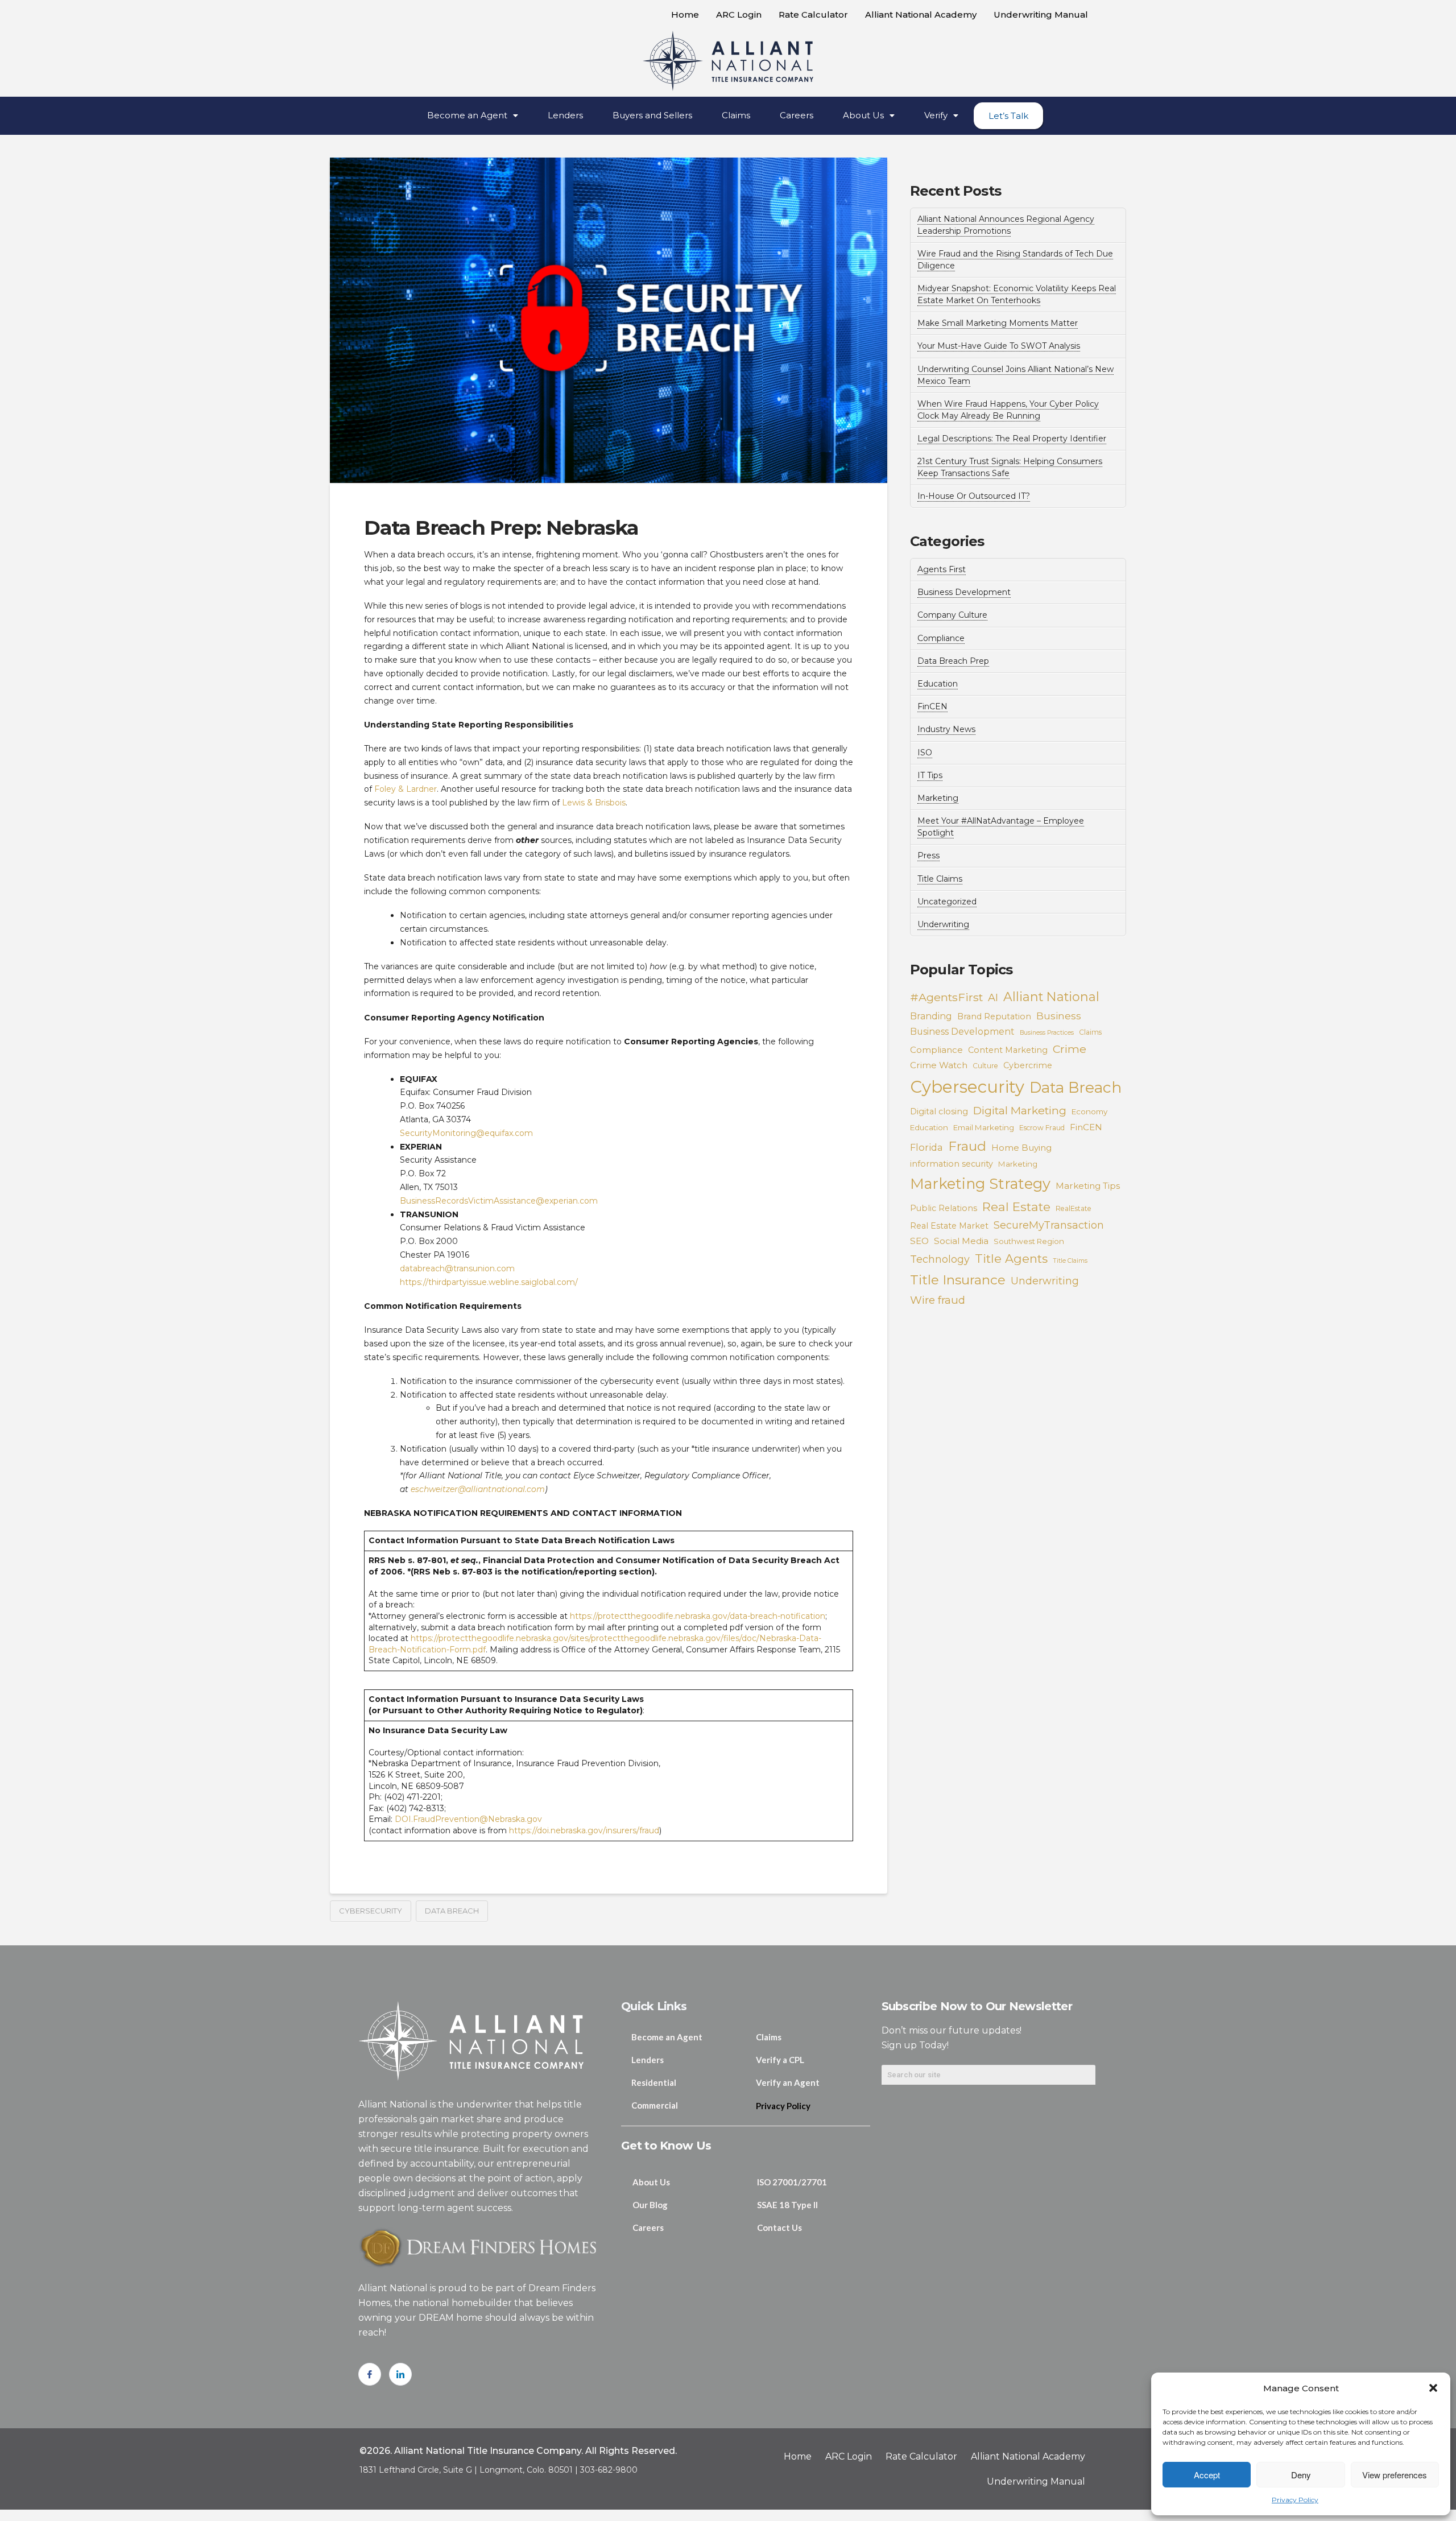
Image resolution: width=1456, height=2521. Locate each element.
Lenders (565, 115)
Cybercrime (1028, 1065)
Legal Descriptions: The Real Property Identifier (1012, 439)
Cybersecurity (371, 1911)
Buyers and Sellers (652, 115)
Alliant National (1051, 997)
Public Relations (944, 1208)
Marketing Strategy (980, 1183)
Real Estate (1016, 1206)
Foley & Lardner (406, 789)
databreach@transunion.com (457, 1268)
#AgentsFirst (946, 997)
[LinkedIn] (400, 2374)
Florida (926, 1147)
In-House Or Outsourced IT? (974, 496)
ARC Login (739, 15)
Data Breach (452, 1911)
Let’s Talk (1008, 116)
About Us (863, 115)
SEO (919, 1241)
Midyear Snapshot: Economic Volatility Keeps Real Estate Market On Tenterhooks (1017, 294)
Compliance (941, 638)
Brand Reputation (994, 1016)
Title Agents (1011, 1259)
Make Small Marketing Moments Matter (998, 323)
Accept (1207, 2475)
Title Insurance (958, 1280)
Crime (1070, 1049)
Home (685, 15)
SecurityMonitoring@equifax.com (466, 1133)
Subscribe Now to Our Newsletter (977, 2006)
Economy (1089, 1111)
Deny (1301, 2475)
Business (1059, 1016)
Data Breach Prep (953, 661)
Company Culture (952, 615)
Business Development (964, 592)
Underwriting (943, 924)
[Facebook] (370, 2374)
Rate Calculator (813, 15)
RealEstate (1074, 1208)
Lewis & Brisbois (594, 803)
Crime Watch (939, 1065)
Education (938, 684)
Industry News (946, 729)
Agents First (942, 569)
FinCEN (932, 706)
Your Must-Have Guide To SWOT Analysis (999, 346)
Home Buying (1021, 1148)
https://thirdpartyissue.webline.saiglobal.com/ (489, 1282)
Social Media (961, 1241)
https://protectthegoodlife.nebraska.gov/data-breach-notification (698, 1616)
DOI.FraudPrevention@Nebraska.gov (468, 1819)
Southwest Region (1029, 1241)
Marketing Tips (1088, 1186)
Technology (940, 1259)
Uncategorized (947, 902)
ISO (925, 753)
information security (952, 1164)
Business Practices (1047, 1033)
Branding (931, 1016)
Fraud (967, 1146)
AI (993, 997)
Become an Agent (467, 115)
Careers (797, 115)
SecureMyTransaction (1049, 1225)
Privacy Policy (1295, 2500)
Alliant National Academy (921, 15)
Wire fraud (938, 1300)
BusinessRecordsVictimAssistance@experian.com (499, 1201)
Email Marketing (984, 1127)
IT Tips (930, 775)
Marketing (938, 798)
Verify (936, 115)
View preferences (1395, 2475)
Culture (985, 1066)
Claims (736, 115)
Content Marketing (1008, 1050)
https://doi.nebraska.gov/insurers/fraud (584, 1830)
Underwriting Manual (1041, 15)
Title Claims (940, 879)
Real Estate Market (949, 1226)
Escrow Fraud (1042, 1128)
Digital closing (939, 1111)
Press (928, 856)
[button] (1433, 2388)
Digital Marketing (1020, 1110)
